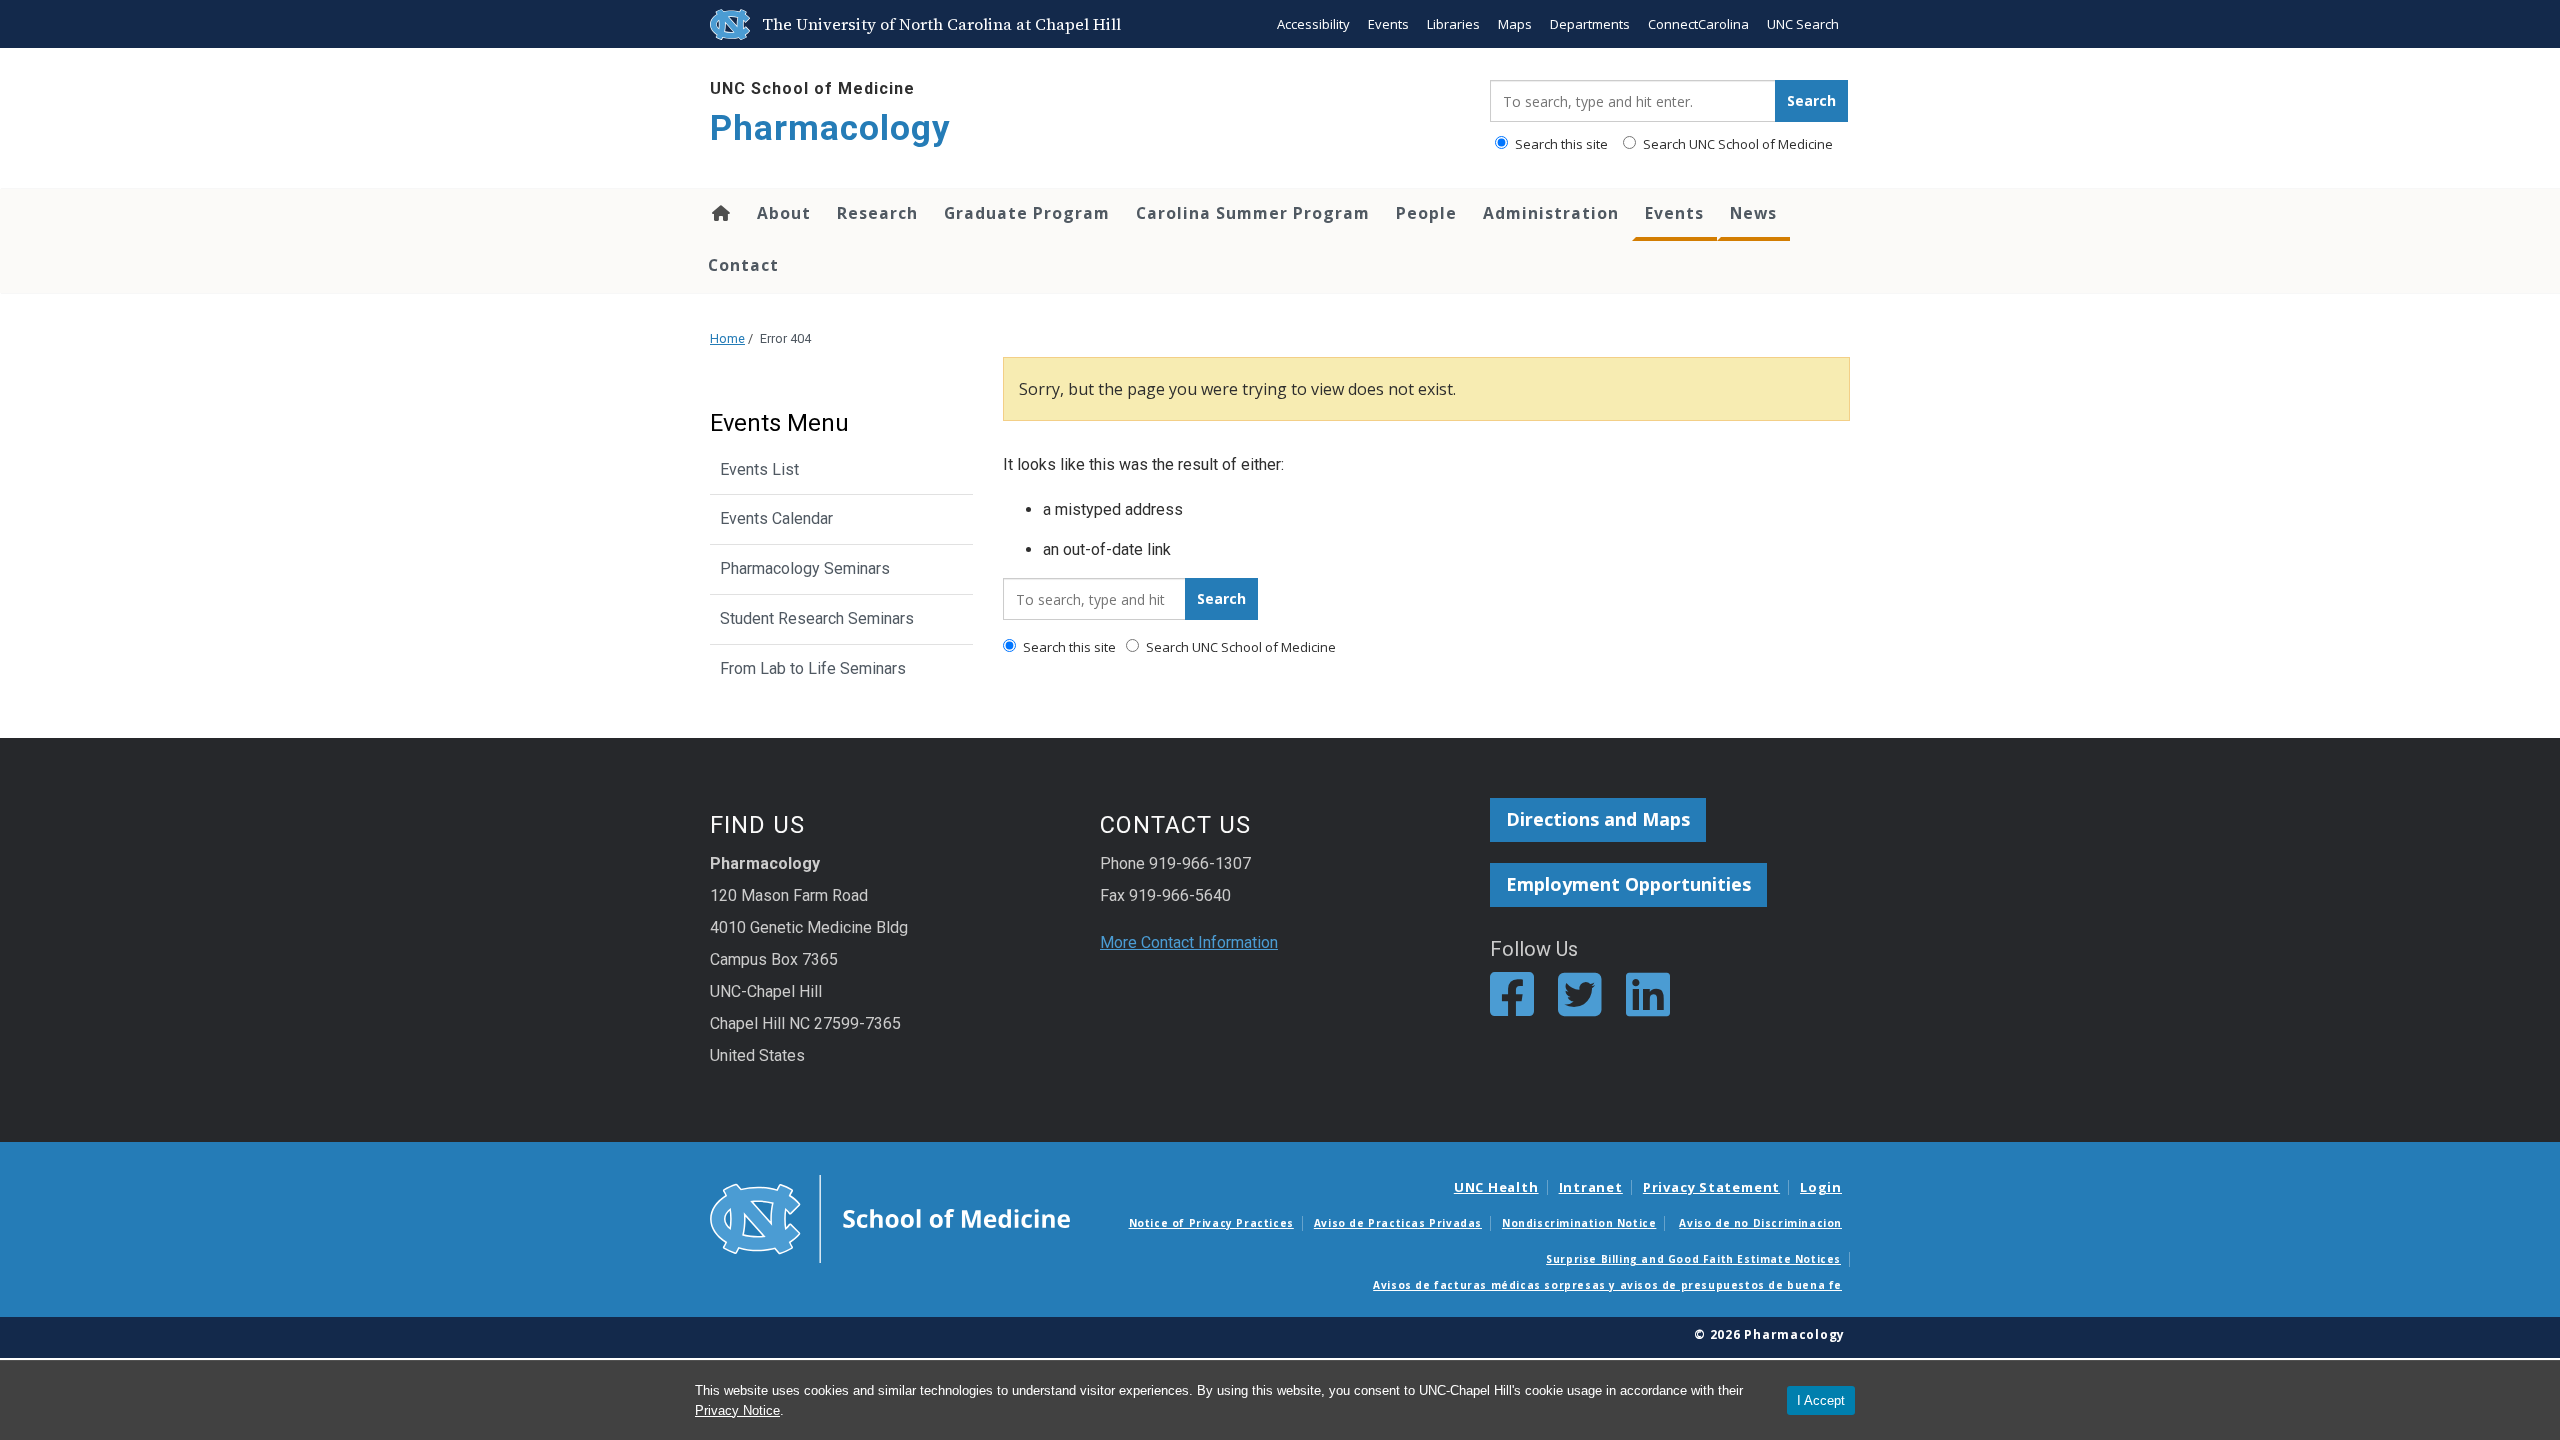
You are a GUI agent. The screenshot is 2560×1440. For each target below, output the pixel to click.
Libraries (1453, 24)
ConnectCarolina (1698, 24)
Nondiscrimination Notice (1579, 1223)
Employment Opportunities (1628, 884)
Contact (743, 265)
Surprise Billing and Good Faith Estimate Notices (1693, 1259)
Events (1388, 24)
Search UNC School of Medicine (1736, 144)
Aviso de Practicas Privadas (1398, 1223)
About (784, 213)
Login (1821, 1187)
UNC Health (1496, 1187)
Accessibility (1313, 24)
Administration (1551, 213)
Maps (1515, 24)
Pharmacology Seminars (805, 568)
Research (877, 213)
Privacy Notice (737, 1410)
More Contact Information (1189, 942)
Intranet (1591, 1187)
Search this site (1560, 144)
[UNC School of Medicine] (890, 1218)
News (1753, 213)
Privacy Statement (1711, 1187)
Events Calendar (776, 518)
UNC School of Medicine (812, 88)
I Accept (1821, 1400)
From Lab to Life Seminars (813, 668)
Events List (759, 469)
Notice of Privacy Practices (1211, 1223)
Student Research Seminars (817, 618)
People (1426, 213)
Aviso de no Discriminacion (1760, 1223)
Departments (1590, 24)
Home (719, 213)
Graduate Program (1027, 213)
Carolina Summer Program (1253, 213)
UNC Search (1803, 24)
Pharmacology (830, 128)
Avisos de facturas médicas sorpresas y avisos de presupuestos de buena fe (1607, 1285)
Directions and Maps (1598, 819)
